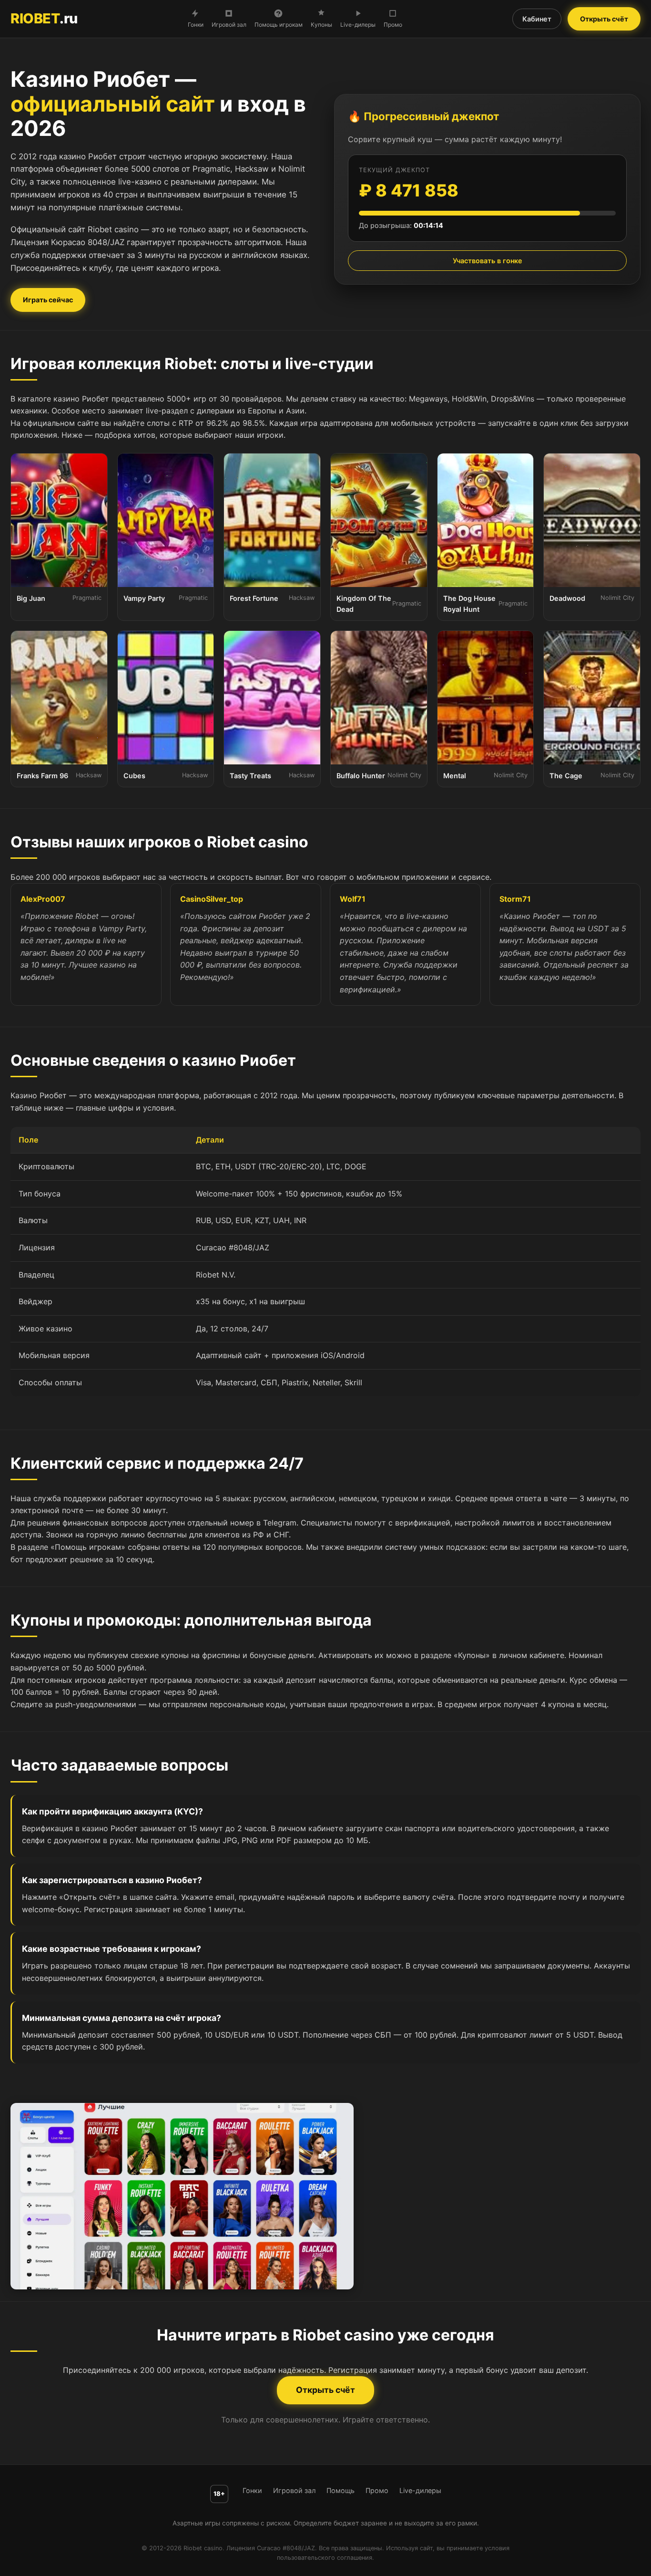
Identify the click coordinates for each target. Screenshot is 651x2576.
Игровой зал (229, 25)
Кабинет (537, 19)
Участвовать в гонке (488, 261)
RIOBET (44, 18)
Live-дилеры (358, 25)
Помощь (341, 2490)
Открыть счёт (604, 19)
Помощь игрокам (279, 25)
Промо (393, 25)
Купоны (321, 25)
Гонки (196, 25)
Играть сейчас (48, 300)
